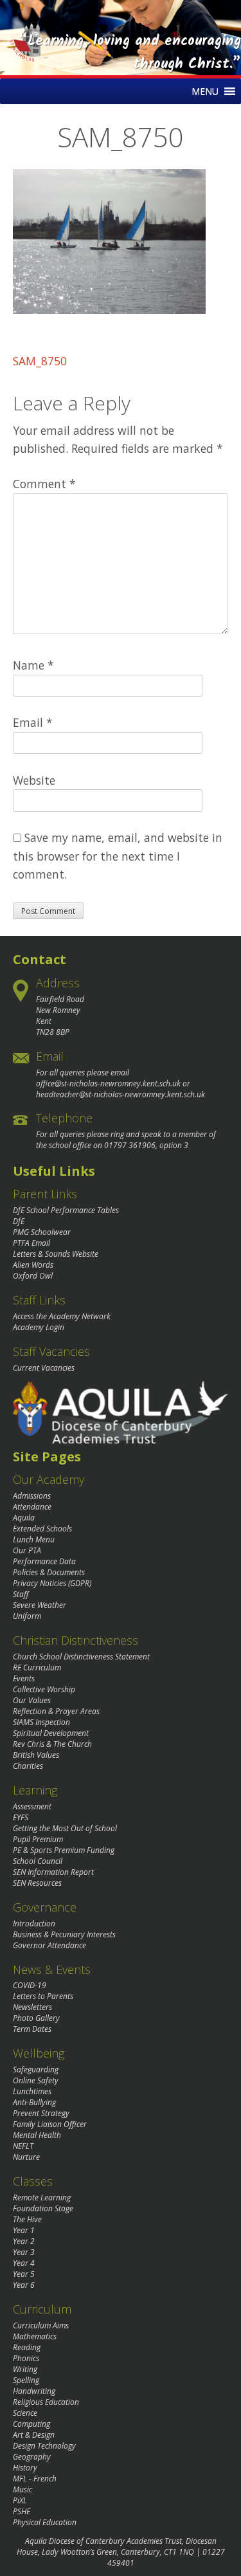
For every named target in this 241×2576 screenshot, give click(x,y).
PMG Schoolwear (42, 1232)
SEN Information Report (53, 1872)
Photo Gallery (36, 2018)
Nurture (26, 2157)
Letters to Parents (43, 1996)
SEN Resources (37, 1883)
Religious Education (46, 2402)
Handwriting (34, 2391)
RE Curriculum (37, 1667)
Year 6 (24, 2285)
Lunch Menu (34, 1539)
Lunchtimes (32, 2091)
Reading (27, 2347)
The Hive (27, 2219)
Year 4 (24, 2263)
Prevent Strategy (41, 2113)
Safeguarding (36, 2069)
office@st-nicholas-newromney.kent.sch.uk (108, 1083)
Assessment (32, 1806)
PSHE (22, 2511)
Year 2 (24, 2241)
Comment (44, 484)
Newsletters (32, 2007)
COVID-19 (30, 1985)
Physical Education (45, 2522)
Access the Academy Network (62, 1316)
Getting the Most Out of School (65, 1828)
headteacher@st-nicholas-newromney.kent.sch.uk (121, 1094)
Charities (28, 1766)
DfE (19, 1221)
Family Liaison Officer (50, 2124)
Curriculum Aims (41, 2325)
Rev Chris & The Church (52, 1744)
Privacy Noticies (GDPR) (52, 1583)
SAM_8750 (40, 361)
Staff (21, 1594)
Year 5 (24, 2274)
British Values (36, 1755)
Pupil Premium (38, 1839)
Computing (31, 2424)
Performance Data (44, 1561)
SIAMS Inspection (41, 1722)
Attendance (32, 1507)
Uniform (27, 1616)
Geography (32, 2457)
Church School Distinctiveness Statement (81, 1657)
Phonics (26, 2358)
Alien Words (33, 1265)
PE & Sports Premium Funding (64, 1850)
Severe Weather (40, 1605)
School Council (38, 1861)
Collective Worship (44, 1689)
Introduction (34, 1923)
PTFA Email (31, 1243)
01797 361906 (130, 1145)
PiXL (20, 2500)
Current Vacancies (44, 1368)
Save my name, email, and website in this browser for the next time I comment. (118, 856)
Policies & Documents (49, 1572)
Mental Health (37, 2135)
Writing (25, 2369)
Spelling (26, 2380)
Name (33, 665)
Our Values (32, 1700)
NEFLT (23, 2146)
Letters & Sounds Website (56, 1254)
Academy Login (39, 1327)
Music (22, 2489)
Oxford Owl (33, 1276)
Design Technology (44, 2446)
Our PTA (27, 1550)
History (25, 2468)
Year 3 (24, 2252)
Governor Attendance (49, 1945)
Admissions (32, 1496)
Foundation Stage (43, 2208)
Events (24, 1678)
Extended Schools (42, 1529)
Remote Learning (42, 2197)
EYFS (21, 1817)
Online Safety (36, 2080)
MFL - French (35, 2479)
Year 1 (24, 2230)
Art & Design (34, 2435)
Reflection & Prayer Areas (56, 1711)
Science (25, 2413)
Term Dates (32, 2029)
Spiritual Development (51, 1733)
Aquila (24, 1518)
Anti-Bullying (34, 2102)
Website (34, 780)
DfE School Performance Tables (66, 1210)
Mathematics (35, 2336)
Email (33, 722)
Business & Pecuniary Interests (64, 1934)
